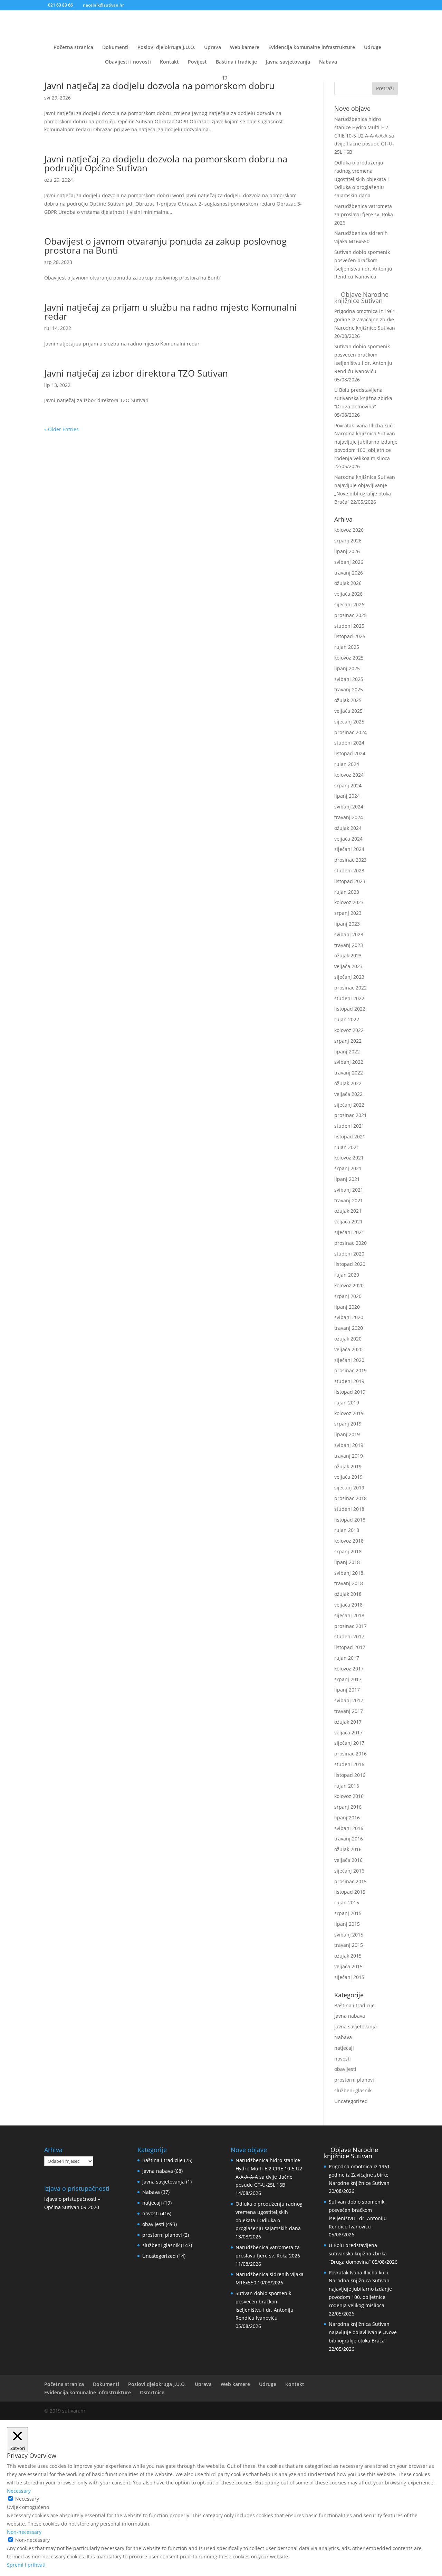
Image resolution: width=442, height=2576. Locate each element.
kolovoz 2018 (349, 1541)
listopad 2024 (350, 753)
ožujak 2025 (348, 700)
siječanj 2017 (349, 1743)
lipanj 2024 (347, 796)
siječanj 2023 (349, 977)
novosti (343, 2059)
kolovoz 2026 (349, 530)
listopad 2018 (350, 1520)
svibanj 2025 (349, 679)
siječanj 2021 (349, 1232)
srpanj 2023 (348, 913)
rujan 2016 (347, 1786)
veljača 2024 (348, 839)
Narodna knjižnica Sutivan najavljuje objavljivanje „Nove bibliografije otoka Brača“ (363, 2332)
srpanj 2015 (348, 1913)
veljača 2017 (348, 1732)
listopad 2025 (350, 636)
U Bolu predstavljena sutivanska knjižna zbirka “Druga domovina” (363, 398)
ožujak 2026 (348, 583)
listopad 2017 (350, 1647)
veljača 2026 (348, 594)
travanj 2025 (349, 689)
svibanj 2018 (349, 1573)
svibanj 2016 (349, 1828)
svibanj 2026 (349, 562)
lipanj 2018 (347, 1562)
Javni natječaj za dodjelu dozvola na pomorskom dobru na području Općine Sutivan (166, 163)
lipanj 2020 (347, 1307)
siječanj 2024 (349, 849)
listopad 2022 (350, 1009)
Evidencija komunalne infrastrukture (312, 48)
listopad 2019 (350, 1392)
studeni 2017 (349, 1636)
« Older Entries (61, 429)
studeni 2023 (349, 870)
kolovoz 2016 (349, 1796)
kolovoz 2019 (349, 1413)
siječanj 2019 (349, 1488)
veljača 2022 (348, 1094)
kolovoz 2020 (349, 1285)
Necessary (27, 2499)
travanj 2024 (349, 817)
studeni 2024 (349, 743)
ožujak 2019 (348, 1466)
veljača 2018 (348, 1605)
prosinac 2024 (350, 732)
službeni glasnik (353, 2090)
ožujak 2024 (348, 828)
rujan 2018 (347, 1530)
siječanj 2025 (349, 722)
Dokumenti (115, 48)
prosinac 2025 (350, 615)
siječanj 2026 (349, 604)
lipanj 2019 (347, 1434)
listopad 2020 (350, 1264)
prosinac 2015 (350, 1881)
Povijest (197, 62)
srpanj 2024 (348, 785)
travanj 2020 (349, 1328)
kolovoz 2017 (349, 1669)
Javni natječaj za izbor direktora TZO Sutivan (136, 373)
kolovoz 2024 (349, 775)
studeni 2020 (349, 1254)
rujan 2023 (347, 892)
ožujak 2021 (348, 1211)
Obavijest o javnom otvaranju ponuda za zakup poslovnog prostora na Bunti (165, 246)
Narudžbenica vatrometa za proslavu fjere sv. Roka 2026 (364, 214)
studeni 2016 (349, 1764)
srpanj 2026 (348, 541)
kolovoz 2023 (349, 902)
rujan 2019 (347, 1403)
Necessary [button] (19, 2491)
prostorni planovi (354, 2080)
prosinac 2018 (350, 1498)
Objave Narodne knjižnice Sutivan (361, 297)
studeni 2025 (349, 626)
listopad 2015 (350, 1892)
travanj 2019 (349, 1456)
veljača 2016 (348, 1860)
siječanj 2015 (349, 1977)
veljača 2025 (348, 711)
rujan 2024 (347, 764)
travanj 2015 (349, 1945)
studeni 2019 (349, 1381)
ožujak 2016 (348, 1849)
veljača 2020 (348, 1349)
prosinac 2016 (350, 1754)
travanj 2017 (349, 1711)
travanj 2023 (349, 945)
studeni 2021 (349, 1126)
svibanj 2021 (349, 1190)
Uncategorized (351, 2101)
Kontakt (169, 62)
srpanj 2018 (348, 1551)
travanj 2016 (349, 1839)
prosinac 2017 (350, 1626)
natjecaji (344, 2048)
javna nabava (350, 2016)
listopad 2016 (350, 1775)
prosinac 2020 (350, 1243)
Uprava (213, 48)
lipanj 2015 (347, 1924)
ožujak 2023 (348, 955)
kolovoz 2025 (349, 658)
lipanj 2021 (347, 1179)
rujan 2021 (347, 1147)
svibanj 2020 (349, 1317)
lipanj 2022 (347, 1052)
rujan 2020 (347, 1275)
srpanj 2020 (348, 1296)
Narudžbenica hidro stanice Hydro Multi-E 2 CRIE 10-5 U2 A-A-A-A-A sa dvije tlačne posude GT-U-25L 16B (364, 135)
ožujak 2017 (348, 1722)
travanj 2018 (349, 1583)
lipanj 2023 (347, 924)
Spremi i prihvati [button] (26, 2565)
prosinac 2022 (350, 988)
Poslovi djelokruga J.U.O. (166, 48)
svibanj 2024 (349, 807)
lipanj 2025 (347, 668)
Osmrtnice (152, 2392)
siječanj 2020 (349, 1360)
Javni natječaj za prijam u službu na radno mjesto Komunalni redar (171, 312)
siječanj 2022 (349, 1105)
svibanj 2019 (349, 1445)
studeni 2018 (349, 1509)
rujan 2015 (347, 1902)
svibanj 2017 (349, 1700)
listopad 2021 (350, 1137)
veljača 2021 (348, 1221)
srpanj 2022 (348, 1041)
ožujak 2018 (348, 1594)
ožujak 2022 (348, 1083)
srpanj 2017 (348, 1679)
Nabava (328, 62)
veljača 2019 (348, 1477)
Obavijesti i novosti (128, 62)
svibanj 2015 (349, 1935)
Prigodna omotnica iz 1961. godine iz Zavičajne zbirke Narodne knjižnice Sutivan (366, 319)
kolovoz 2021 (349, 1158)
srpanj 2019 (348, 1424)
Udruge (373, 48)
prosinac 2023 (350, 860)
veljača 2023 (348, 966)
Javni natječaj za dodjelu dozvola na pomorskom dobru (159, 86)
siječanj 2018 (349, 1615)
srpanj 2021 (348, 1168)
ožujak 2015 (348, 1956)
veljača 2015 (348, 1966)
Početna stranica (73, 48)
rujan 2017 (347, 1658)
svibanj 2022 (349, 1062)
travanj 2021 (349, 1200)
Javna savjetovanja (288, 62)
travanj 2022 (349, 1073)
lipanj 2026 (347, 551)
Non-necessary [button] (24, 2532)
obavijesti (345, 2069)
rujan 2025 (347, 647)
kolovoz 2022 (349, 1030)
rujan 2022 (347, 1019)
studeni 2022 (349, 998)
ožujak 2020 (348, 1339)
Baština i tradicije (236, 62)
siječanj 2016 (349, 1871)
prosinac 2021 (350, 1115)
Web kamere (245, 48)
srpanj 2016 (348, 1807)
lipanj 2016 (347, 1817)
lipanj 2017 (347, 1690)
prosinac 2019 (350, 1370)
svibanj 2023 (349, 934)
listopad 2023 (350, 881)
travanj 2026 (349, 573)
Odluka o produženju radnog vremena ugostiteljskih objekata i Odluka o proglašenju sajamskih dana (362, 179)
